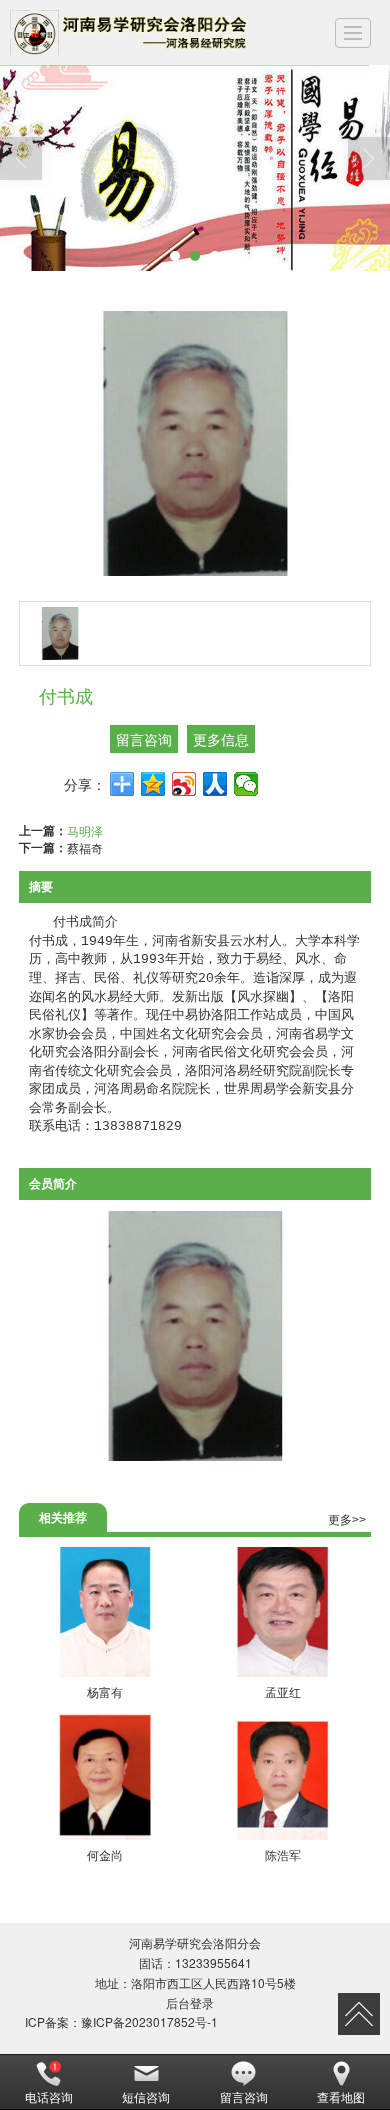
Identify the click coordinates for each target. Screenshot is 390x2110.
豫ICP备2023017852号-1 (149, 2021)
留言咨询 (144, 739)
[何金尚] (105, 1775)
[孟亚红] (282, 1612)
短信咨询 (146, 2096)
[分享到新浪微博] (184, 784)
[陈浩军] (282, 1775)
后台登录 (190, 2002)
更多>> (347, 1520)
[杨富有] (105, 1612)
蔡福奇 (85, 847)
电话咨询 (49, 2096)
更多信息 (221, 739)
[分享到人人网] (215, 784)
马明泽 (85, 830)
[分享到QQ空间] (153, 784)
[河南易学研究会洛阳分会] (130, 32)
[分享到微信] (246, 784)
